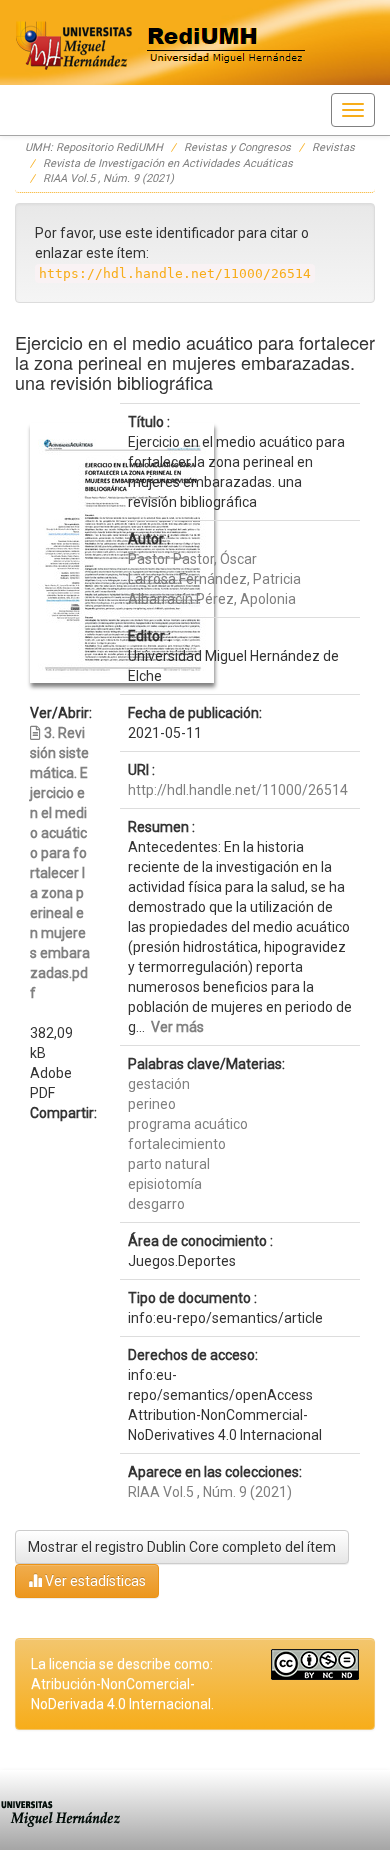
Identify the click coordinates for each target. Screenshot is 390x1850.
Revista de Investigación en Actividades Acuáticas (168, 163)
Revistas (333, 147)
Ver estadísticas (94, 1581)
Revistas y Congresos (237, 147)
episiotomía (165, 1184)
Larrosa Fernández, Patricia (214, 579)
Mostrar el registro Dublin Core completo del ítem (182, 1547)
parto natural (169, 1164)
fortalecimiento (177, 1144)
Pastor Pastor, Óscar (192, 559)
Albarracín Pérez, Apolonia (212, 599)
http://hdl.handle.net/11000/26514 (238, 790)
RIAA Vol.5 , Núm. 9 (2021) (108, 178)
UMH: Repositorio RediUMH (94, 147)
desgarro (156, 1204)
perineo (152, 1104)
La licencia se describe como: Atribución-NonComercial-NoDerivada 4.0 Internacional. (122, 1684)
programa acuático (188, 1124)
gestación (159, 1084)
